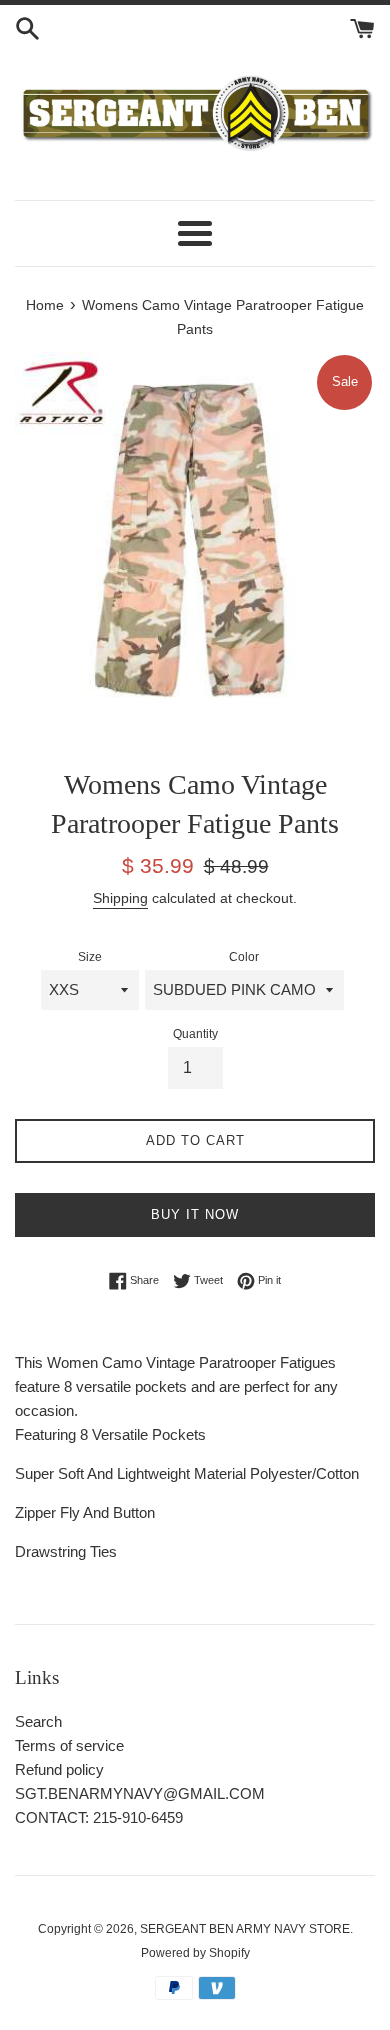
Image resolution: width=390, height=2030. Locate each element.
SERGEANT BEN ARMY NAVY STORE (245, 1929)
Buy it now (195, 1214)
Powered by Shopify (195, 1953)
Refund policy (59, 1769)
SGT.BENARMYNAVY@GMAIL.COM (140, 1793)
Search (38, 1721)
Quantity (195, 1034)
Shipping (120, 898)
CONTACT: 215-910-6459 (99, 1817)
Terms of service (69, 1745)
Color (244, 957)
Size (90, 957)
